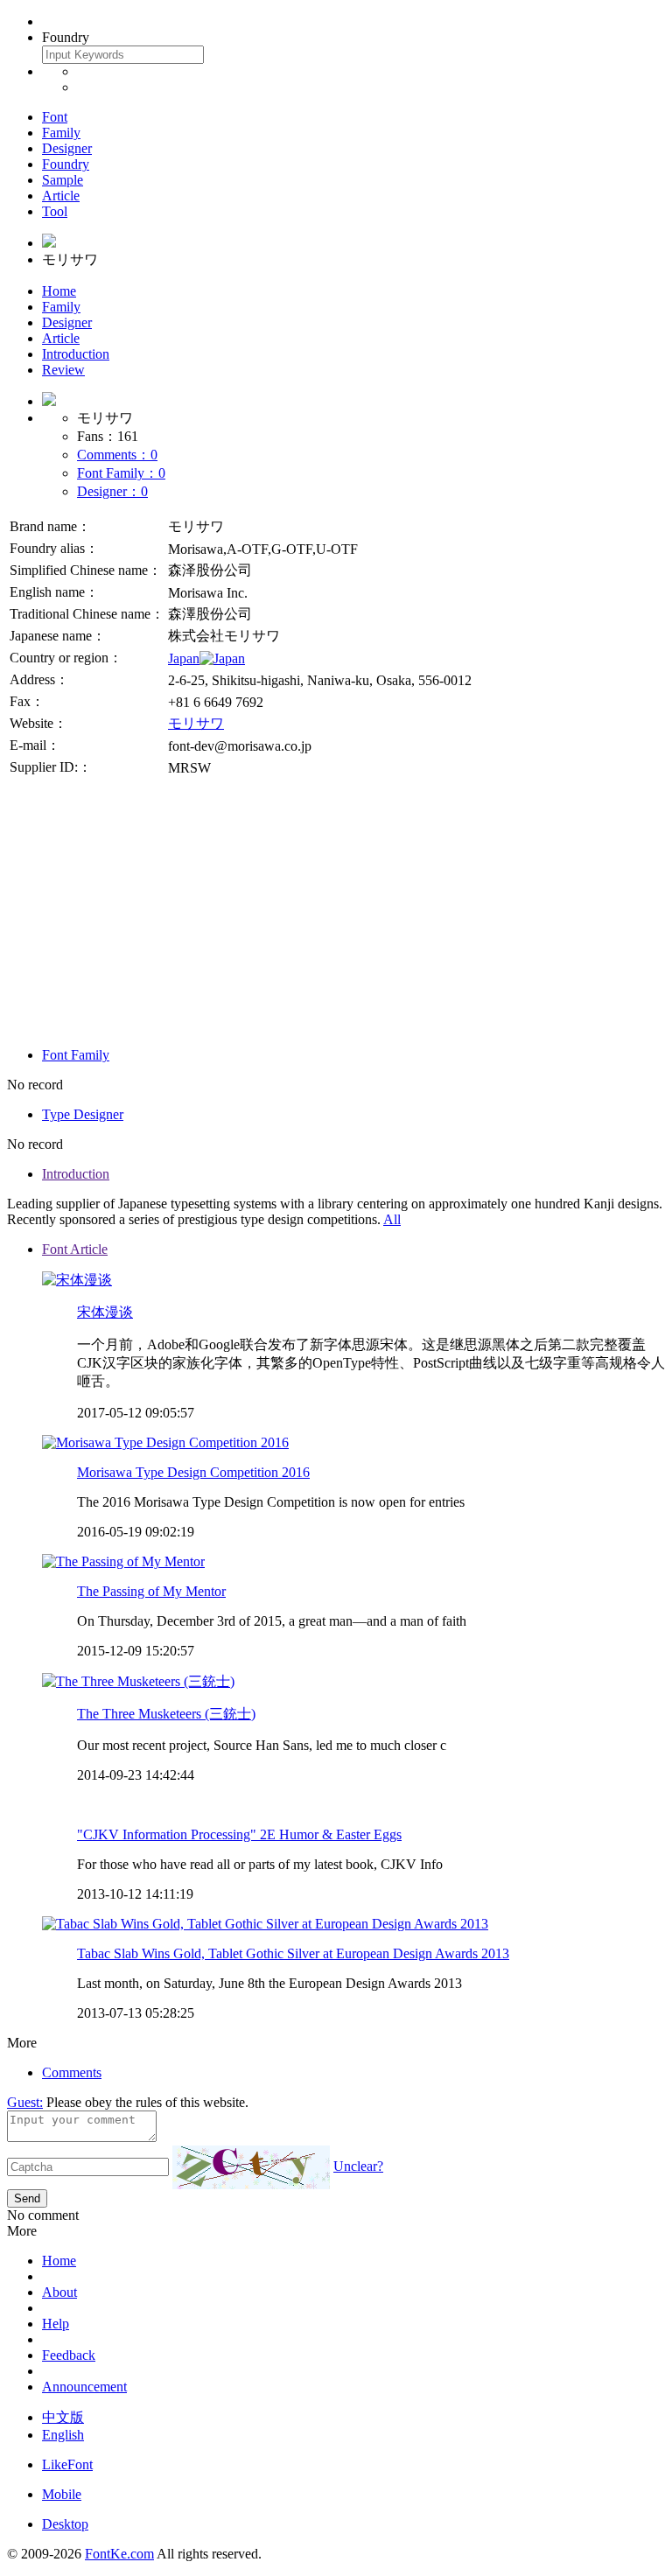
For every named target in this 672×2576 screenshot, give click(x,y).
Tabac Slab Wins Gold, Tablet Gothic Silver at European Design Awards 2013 (293, 1953)
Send (27, 2198)
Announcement (84, 2387)
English (63, 2435)
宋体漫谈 (105, 1312)
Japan (184, 658)
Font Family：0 (121, 473)
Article (61, 196)
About (59, 2292)
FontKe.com (119, 2554)
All (392, 1219)
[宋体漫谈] (77, 1280)
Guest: (25, 2102)
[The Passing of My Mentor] (123, 1561)
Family (61, 133)
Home (59, 291)
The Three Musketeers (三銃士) (166, 1714)
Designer (67, 148)
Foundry (66, 164)
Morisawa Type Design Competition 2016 (193, 1472)
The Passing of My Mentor (151, 1591)
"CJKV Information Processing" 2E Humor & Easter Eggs (239, 1834)
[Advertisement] (336, 911)
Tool (55, 211)
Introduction (76, 354)
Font (55, 117)
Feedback (69, 2355)
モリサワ (196, 723)
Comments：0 (117, 455)
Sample (63, 180)
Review (63, 370)
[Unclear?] (251, 2167)
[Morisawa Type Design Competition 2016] (165, 1442)
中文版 (63, 2417)
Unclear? (358, 2166)
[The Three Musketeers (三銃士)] (138, 1681)
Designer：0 (112, 491)
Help (56, 2324)
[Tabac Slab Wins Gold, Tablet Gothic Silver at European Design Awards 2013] (265, 1924)
